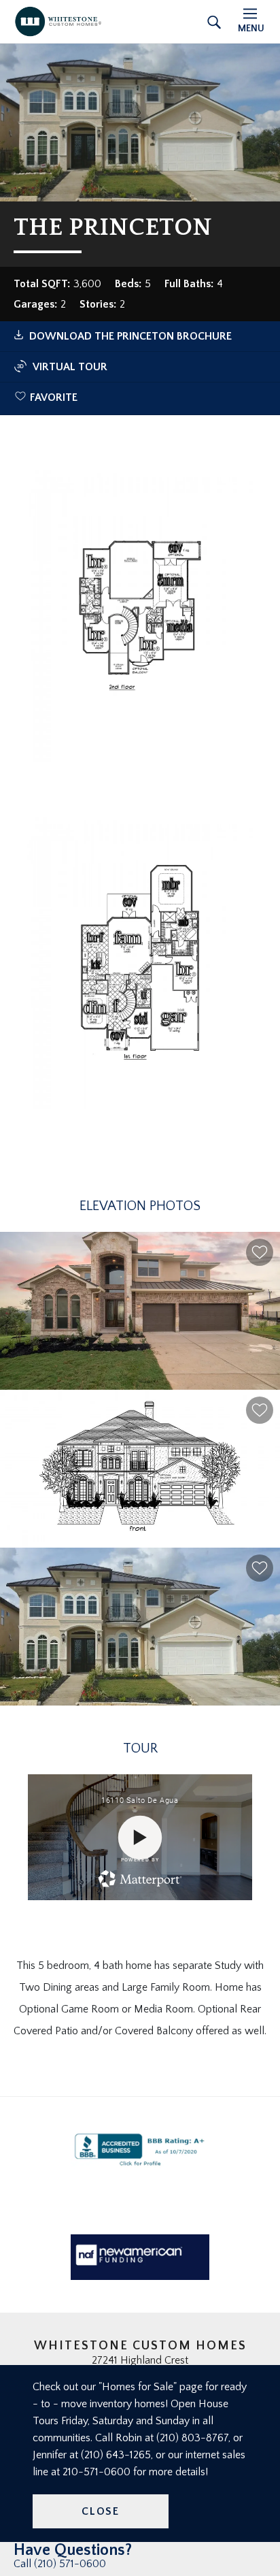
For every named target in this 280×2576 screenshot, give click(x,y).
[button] (260, 1252)
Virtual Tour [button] (70, 367)
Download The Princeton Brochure (130, 336)
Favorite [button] (54, 397)
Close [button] (101, 2511)
